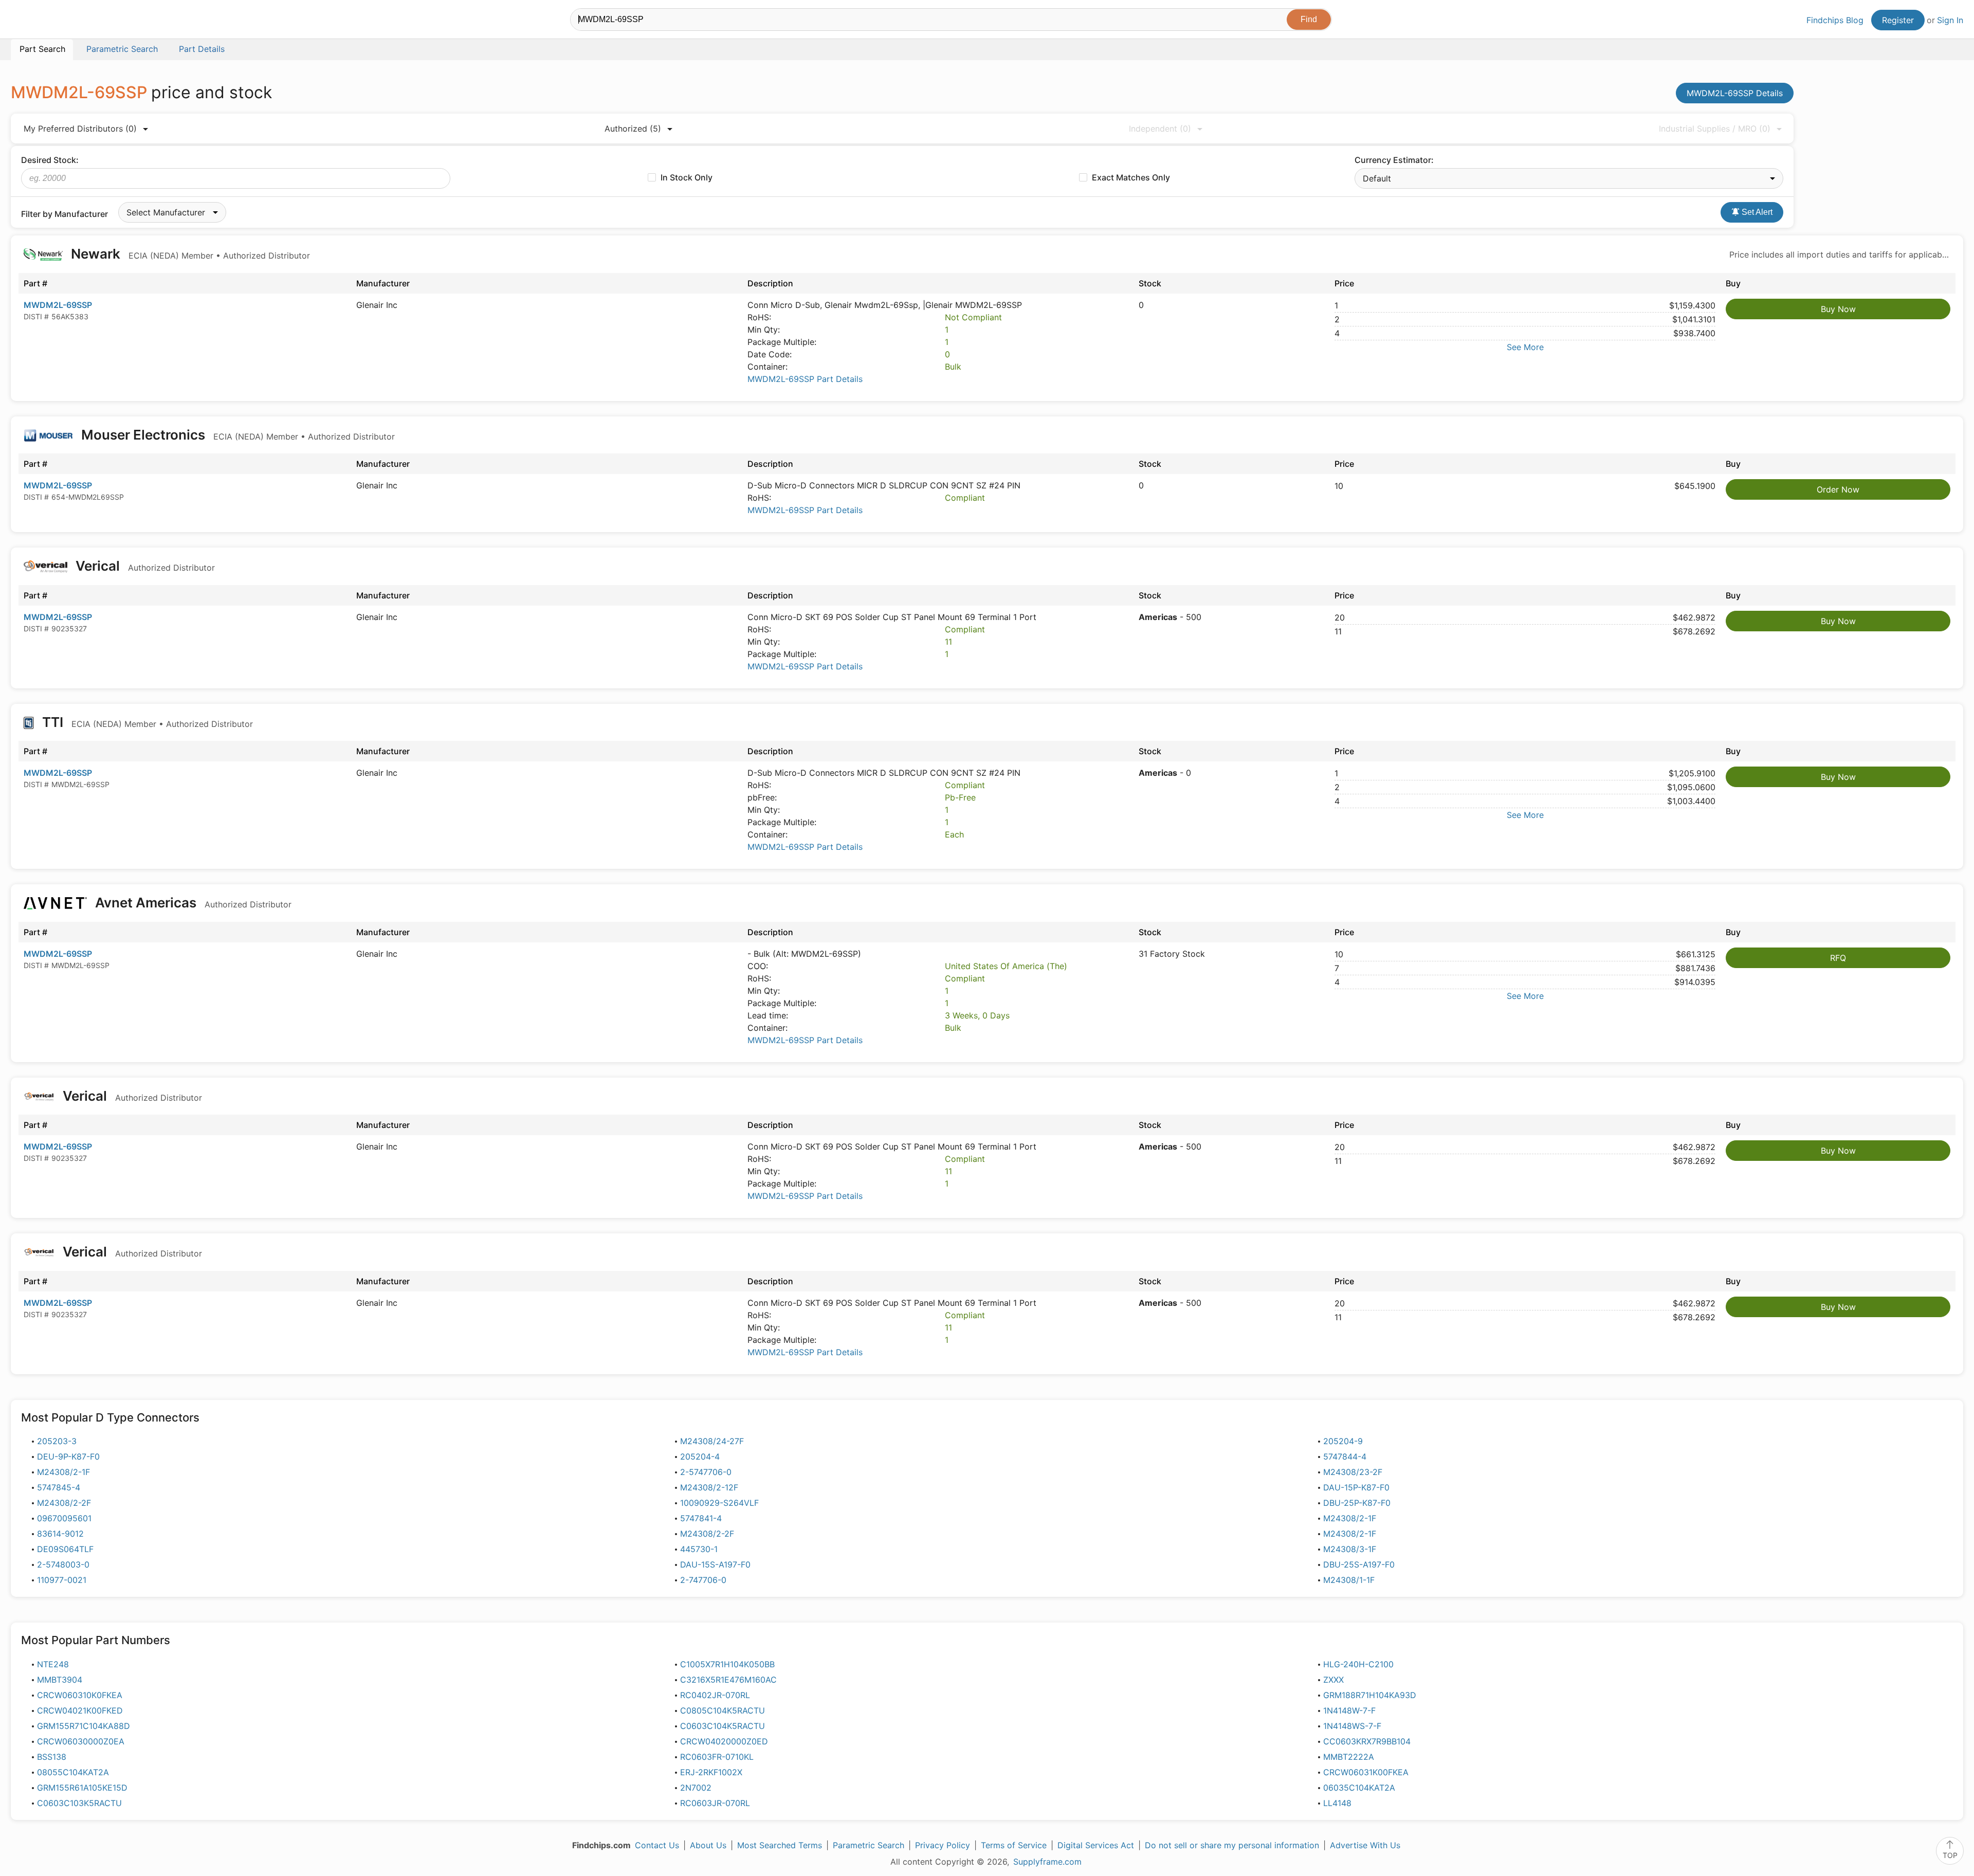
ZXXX (1333, 1680)
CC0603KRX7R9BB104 (1367, 1741)
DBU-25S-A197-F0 (1359, 1564)
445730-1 (699, 1549)
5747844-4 (1345, 1456)
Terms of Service (1014, 1845)
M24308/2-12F (709, 1487)
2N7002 (696, 1788)
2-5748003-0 (63, 1564)
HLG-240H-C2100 (1358, 1664)
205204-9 (1343, 1441)
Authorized (633, 129)
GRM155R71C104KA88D (84, 1726)
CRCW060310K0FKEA (80, 1695)
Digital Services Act (1096, 1845)
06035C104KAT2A (1359, 1788)
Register (1898, 20)
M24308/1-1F (1349, 1580)
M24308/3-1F (1350, 1549)
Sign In (1950, 20)
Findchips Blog (1835, 20)
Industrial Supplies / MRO (1715, 129)
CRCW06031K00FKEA (1366, 1772)
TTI (146, 722)
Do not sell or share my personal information (1232, 1845)
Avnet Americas (192, 903)
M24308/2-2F (64, 1503)
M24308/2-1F (63, 1472)
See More (1525, 347)
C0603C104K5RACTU (723, 1726)
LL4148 (1337, 1803)
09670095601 (64, 1518)
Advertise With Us (1365, 1845)
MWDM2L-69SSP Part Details (805, 379)
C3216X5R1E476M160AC (728, 1680)
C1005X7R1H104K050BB (727, 1664)
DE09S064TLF (65, 1549)
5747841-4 (701, 1518)
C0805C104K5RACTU (723, 1710)
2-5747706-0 (706, 1472)
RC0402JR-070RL (715, 1695)
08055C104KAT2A (73, 1772)
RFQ (1838, 958)
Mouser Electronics (236, 435)
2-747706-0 (703, 1580)
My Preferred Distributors (80, 129)
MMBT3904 (60, 1680)
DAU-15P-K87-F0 (1356, 1487)
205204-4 (700, 1456)
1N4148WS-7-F (1352, 1726)
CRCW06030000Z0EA (81, 1741)
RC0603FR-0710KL (717, 1757)
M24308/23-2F (1353, 1472)
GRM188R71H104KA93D (1370, 1695)
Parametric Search (869, 1845)
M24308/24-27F (712, 1441)
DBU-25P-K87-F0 (1357, 1503)
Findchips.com (44, 21)
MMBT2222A (1349, 1757)
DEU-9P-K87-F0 (68, 1456)
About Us (708, 1845)
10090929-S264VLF (719, 1503)
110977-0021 (62, 1580)
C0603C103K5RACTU (79, 1803)
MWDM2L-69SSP (58, 305)
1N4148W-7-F (1349, 1710)
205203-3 (57, 1441)
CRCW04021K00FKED (80, 1710)
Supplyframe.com (1047, 1862)
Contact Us (657, 1845)
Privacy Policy (943, 1845)
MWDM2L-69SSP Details (1735, 93)
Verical (144, 566)
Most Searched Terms (780, 1845)
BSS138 (52, 1757)
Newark (189, 254)
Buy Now (1838, 309)
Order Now (1838, 489)
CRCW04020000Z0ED (724, 1741)
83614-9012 (60, 1534)
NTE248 (53, 1664)
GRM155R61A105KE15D (82, 1788)
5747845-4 (59, 1487)
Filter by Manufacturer (65, 214)
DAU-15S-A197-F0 (715, 1564)
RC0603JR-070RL (715, 1803)
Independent (1160, 129)
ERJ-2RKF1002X (711, 1772)
